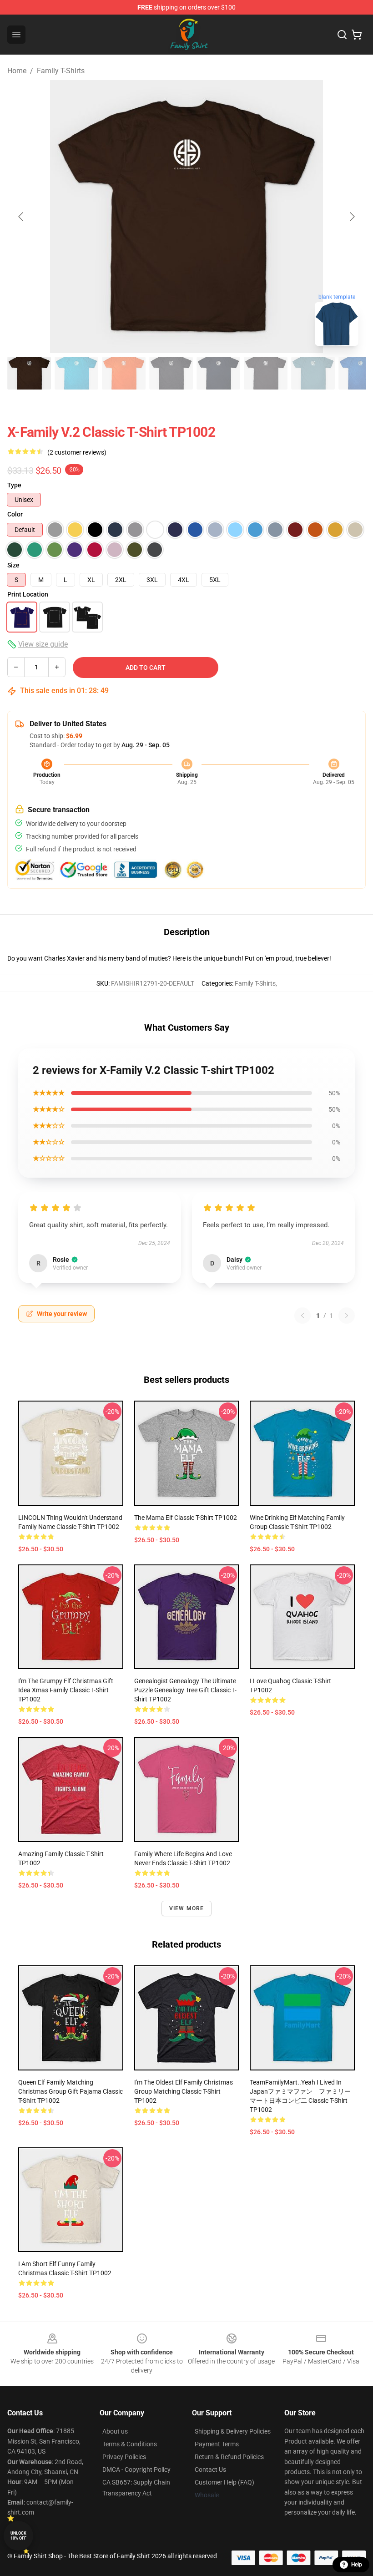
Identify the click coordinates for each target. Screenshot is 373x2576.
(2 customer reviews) (77, 452)
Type (14, 485)
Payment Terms (217, 2444)
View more (187, 1908)
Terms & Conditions (130, 2444)
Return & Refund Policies (229, 2457)
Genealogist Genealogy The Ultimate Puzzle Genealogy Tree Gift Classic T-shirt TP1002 (185, 1690)
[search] (342, 35)
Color (15, 514)
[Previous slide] (21, 217)
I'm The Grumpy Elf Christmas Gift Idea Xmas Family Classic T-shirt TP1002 (66, 1690)
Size (13, 565)
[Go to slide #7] (313, 373)
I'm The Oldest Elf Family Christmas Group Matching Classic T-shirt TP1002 (184, 2091)
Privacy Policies (124, 2457)
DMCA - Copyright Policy (136, 2470)
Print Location (28, 594)
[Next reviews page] (347, 1316)
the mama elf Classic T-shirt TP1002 (186, 1518)
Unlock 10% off (18, 2536)
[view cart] (357, 35)
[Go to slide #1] (29, 373)
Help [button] (357, 2565)
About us (115, 2431)
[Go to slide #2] (76, 373)
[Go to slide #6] (266, 373)
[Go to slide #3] (124, 373)
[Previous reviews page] (302, 1316)
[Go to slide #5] (218, 373)
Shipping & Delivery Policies (233, 2431)
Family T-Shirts (61, 71)
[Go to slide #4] (171, 373)
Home (17, 71)
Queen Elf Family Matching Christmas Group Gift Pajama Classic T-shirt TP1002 (71, 2091)
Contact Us (210, 2470)
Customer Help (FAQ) (224, 2482)
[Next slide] (352, 217)
